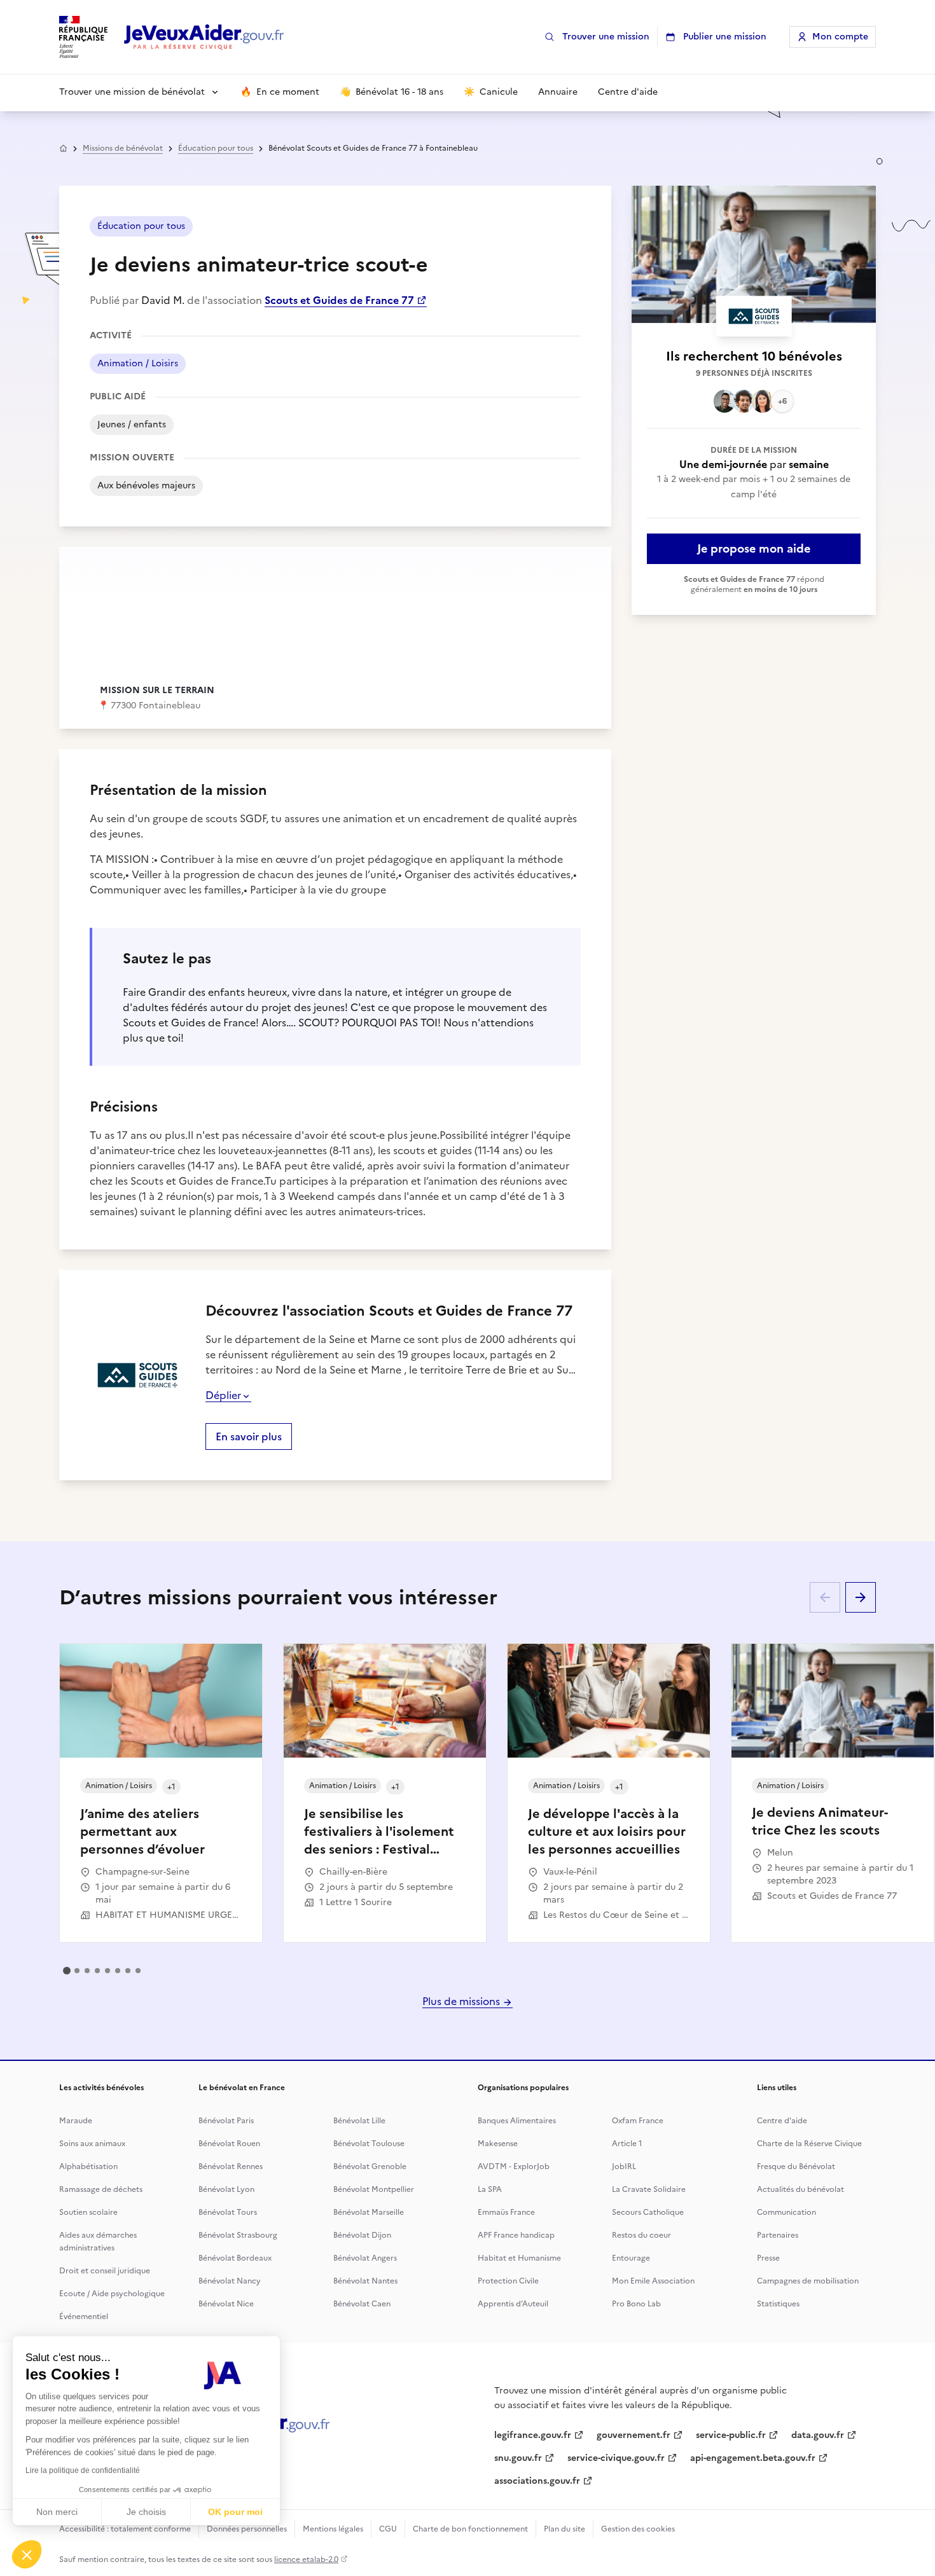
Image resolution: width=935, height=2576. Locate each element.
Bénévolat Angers (365, 2258)
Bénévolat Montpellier (374, 2189)
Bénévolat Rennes (231, 2166)
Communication (786, 2212)
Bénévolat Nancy (230, 2281)
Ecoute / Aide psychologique (112, 2294)
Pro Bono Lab (636, 2304)
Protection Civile (508, 2281)
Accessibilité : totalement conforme (125, 2529)
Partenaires (778, 2235)
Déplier (223, 1395)
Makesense (498, 2144)
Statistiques (778, 2304)
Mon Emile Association (653, 2281)
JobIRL (624, 2166)
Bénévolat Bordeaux (235, 2258)
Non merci (57, 2512)
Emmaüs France (506, 2212)
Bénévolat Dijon (362, 2235)
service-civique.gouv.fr (616, 2458)
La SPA (490, 2189)
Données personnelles (247, 2529)
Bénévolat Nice (226, 2304)
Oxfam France (638, 2121)
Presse (768, 2258)
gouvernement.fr (634, 2435)
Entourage (631, 2258)
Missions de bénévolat (123, 148)
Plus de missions (462, 2001)
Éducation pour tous (216, 148)
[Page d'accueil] (204, 37)
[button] (27, 2554)
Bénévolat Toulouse (369, 2144)
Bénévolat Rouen (229, 2144)
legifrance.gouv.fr (533, 2435)
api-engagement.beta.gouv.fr (753, 2458)
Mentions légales (333, 2529)
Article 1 (627, 2144)
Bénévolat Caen (362, 2304)
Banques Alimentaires (517, 2121)
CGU (388, 2529)
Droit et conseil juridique (105, 2271)
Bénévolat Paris (226, 2121)
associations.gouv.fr (537, 2481)
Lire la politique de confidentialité (83, 2470)
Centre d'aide (782, 2121)
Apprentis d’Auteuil (513, 2304)
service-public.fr (731, 2435)
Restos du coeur (641, 2235)
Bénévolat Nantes (365, 2281)
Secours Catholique (648, 2212)
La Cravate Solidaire (649, 2189)
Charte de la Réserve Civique (809, 2144)
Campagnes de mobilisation (808, 2281)
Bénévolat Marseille (369, 2212)
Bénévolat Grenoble (370, 2166)
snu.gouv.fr (518, 2458)
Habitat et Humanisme (519, 2258)
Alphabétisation (88, 2166)
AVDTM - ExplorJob (514, 2166)
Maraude (76, 2121)
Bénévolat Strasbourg (238, 2235)
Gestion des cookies (638, 2529)
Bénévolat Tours (228, 2212)
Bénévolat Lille (359, 2121)
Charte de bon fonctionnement (470, 2529)
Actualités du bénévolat (800, 2189)
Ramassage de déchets (101, 2189)
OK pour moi (235, 2512)
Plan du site (564, 2529)
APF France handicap (516, 2235)
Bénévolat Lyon (226, 2189)
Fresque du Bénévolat (796, 2166)
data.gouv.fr (818, 2435)
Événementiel (84, 2317)
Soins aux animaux (92, 2144)
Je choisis (146, 2512)
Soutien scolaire (88, 2212)
